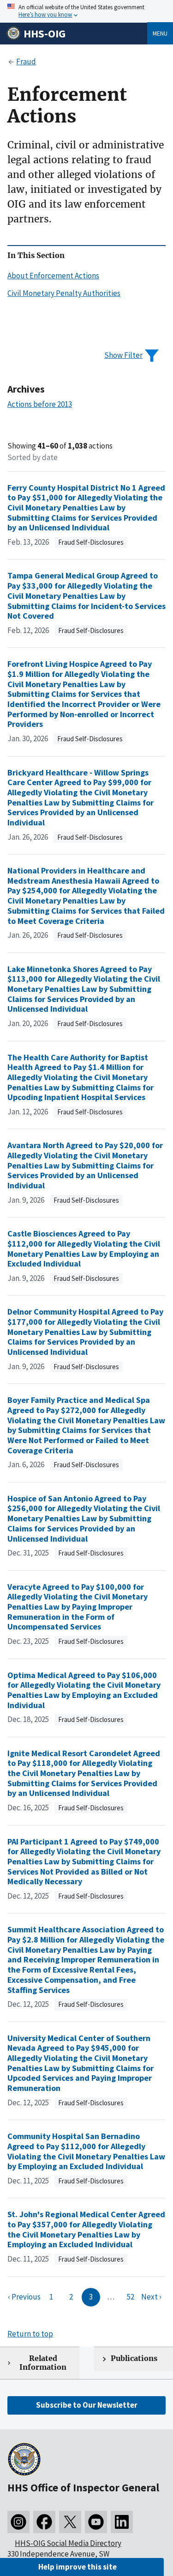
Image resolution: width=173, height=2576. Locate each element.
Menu (160, 33)
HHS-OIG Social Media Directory (68, 2543)
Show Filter (123, 355)
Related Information (43, 2363)
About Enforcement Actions (53, 276)
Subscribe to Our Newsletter (87, 2405)
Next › (151, 2297)
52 (131, 2297)
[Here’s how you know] (86, 11)
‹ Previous (24, 2297)
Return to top (30, 2334)
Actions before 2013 (40, 404)
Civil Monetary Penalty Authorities (64, 293)
